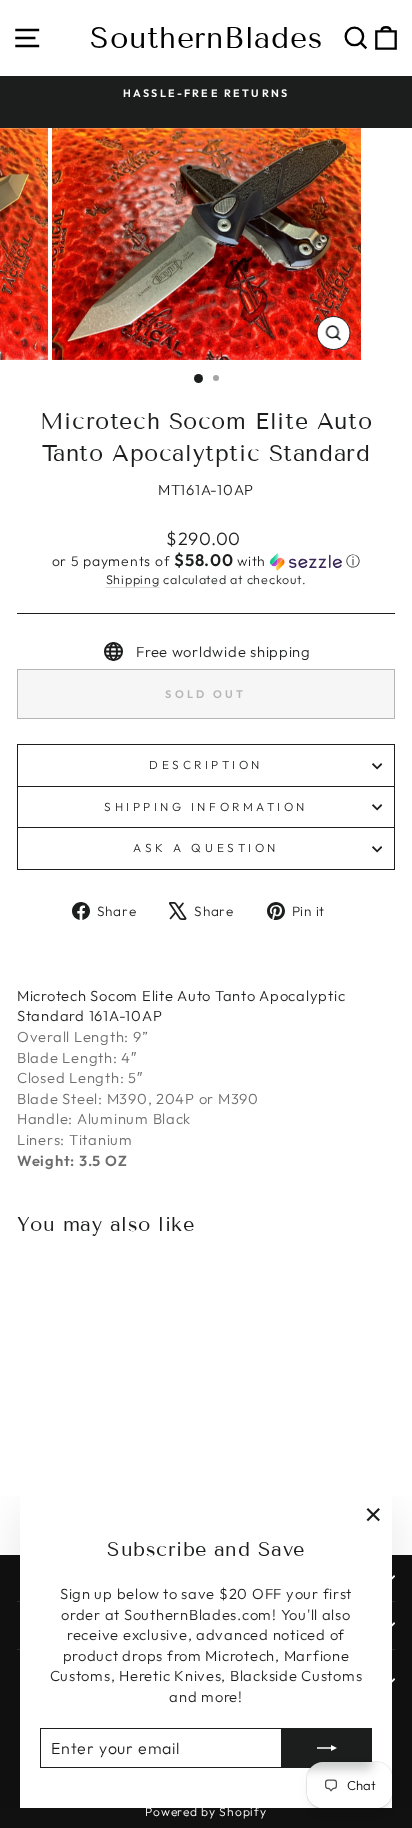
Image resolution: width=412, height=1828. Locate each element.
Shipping (133, 579)
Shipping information (206, 806)
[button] (206, 561)
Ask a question (205, 847)
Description (206, 764)
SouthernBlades (206, 38)
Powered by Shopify (205, 1811)
